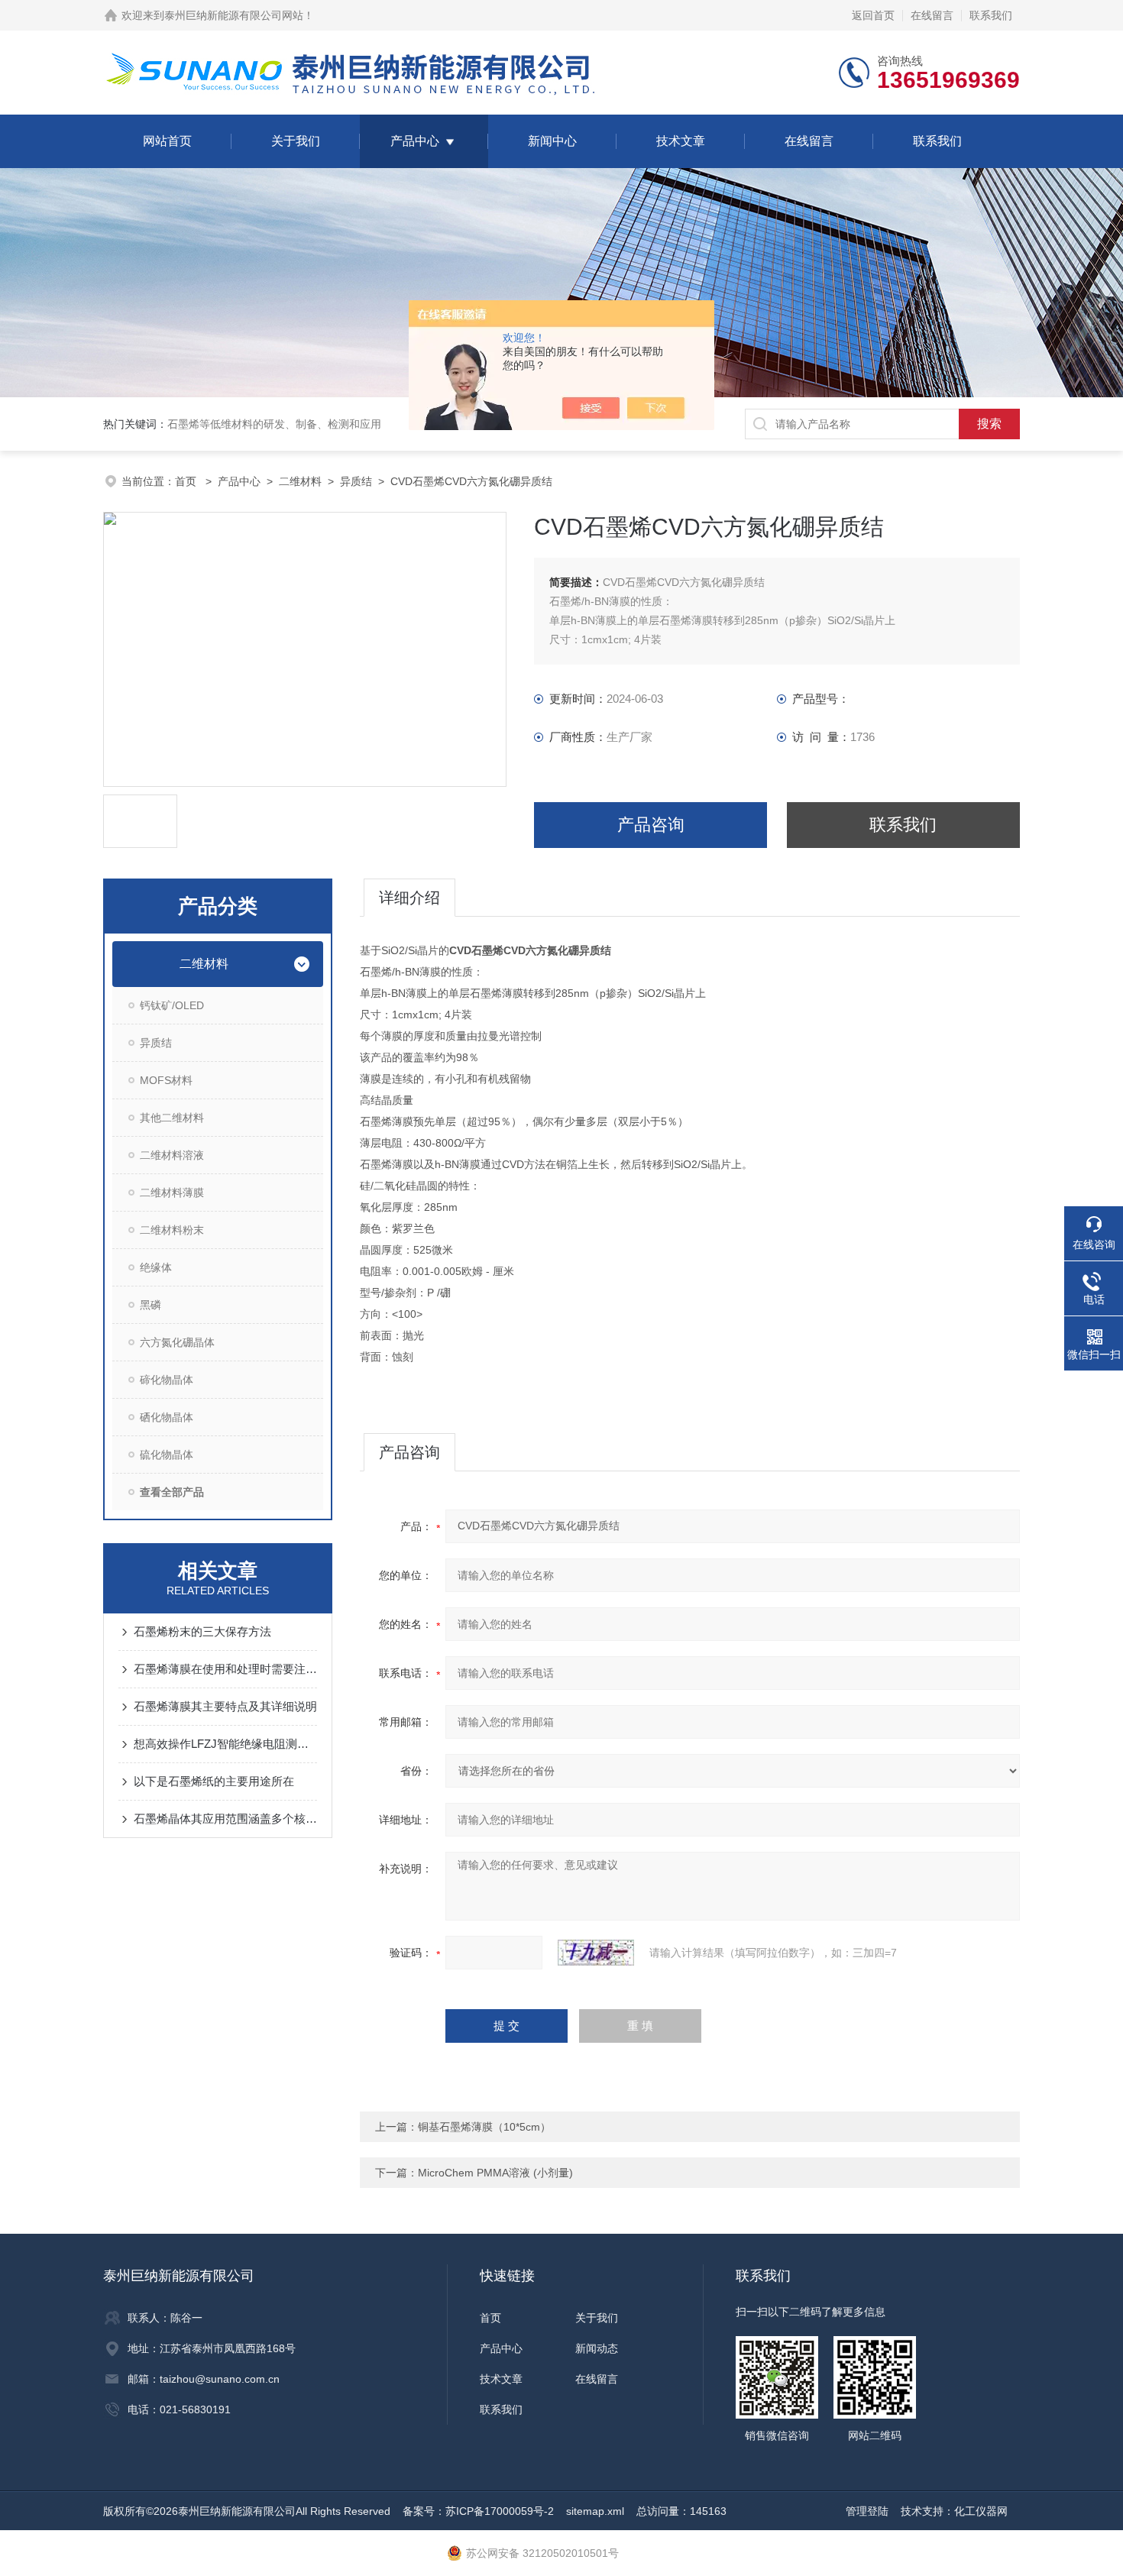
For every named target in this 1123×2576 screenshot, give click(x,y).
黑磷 (150, 1305)
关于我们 (296, 141)
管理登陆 (867, 2511)
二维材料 (300, 481)
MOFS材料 (166, 1080)
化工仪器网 (981, 2511)
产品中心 (415, 141)
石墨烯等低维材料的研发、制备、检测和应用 (274, 424)
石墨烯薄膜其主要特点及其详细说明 (225, 1706)
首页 (187, 481)
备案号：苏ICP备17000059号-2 (478, 2511)
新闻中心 (552, 141)
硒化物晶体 (167, 1417)
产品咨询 (651, 825)
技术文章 (681, 141)
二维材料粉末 (172, 1230)
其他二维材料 (172, 1118)
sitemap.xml (595, 2511)
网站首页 (167, 141)
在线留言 (932, 15)
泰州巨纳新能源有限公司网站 (234, 15)
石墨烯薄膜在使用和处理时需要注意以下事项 (225, 1669)
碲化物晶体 (167, 1380)
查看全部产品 (172, 1492)
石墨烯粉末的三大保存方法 (202, 1631)
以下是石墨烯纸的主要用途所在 (214, 1781)
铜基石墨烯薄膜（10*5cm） (484, 2127)
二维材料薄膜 (172, 1193)
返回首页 (873, 15)
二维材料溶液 (172, 1155)
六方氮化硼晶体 (177, 1342)
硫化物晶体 (167, 1455)
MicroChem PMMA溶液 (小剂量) (495, 2173)
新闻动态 (597, 2348)
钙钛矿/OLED (172, 1005)
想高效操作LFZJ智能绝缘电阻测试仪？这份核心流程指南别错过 (225, 1744)
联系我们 (991, 15)
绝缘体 (156, 1267)
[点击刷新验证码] (596, 1953)
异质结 (356, 481)
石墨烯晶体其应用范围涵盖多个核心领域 (225, 1819)
